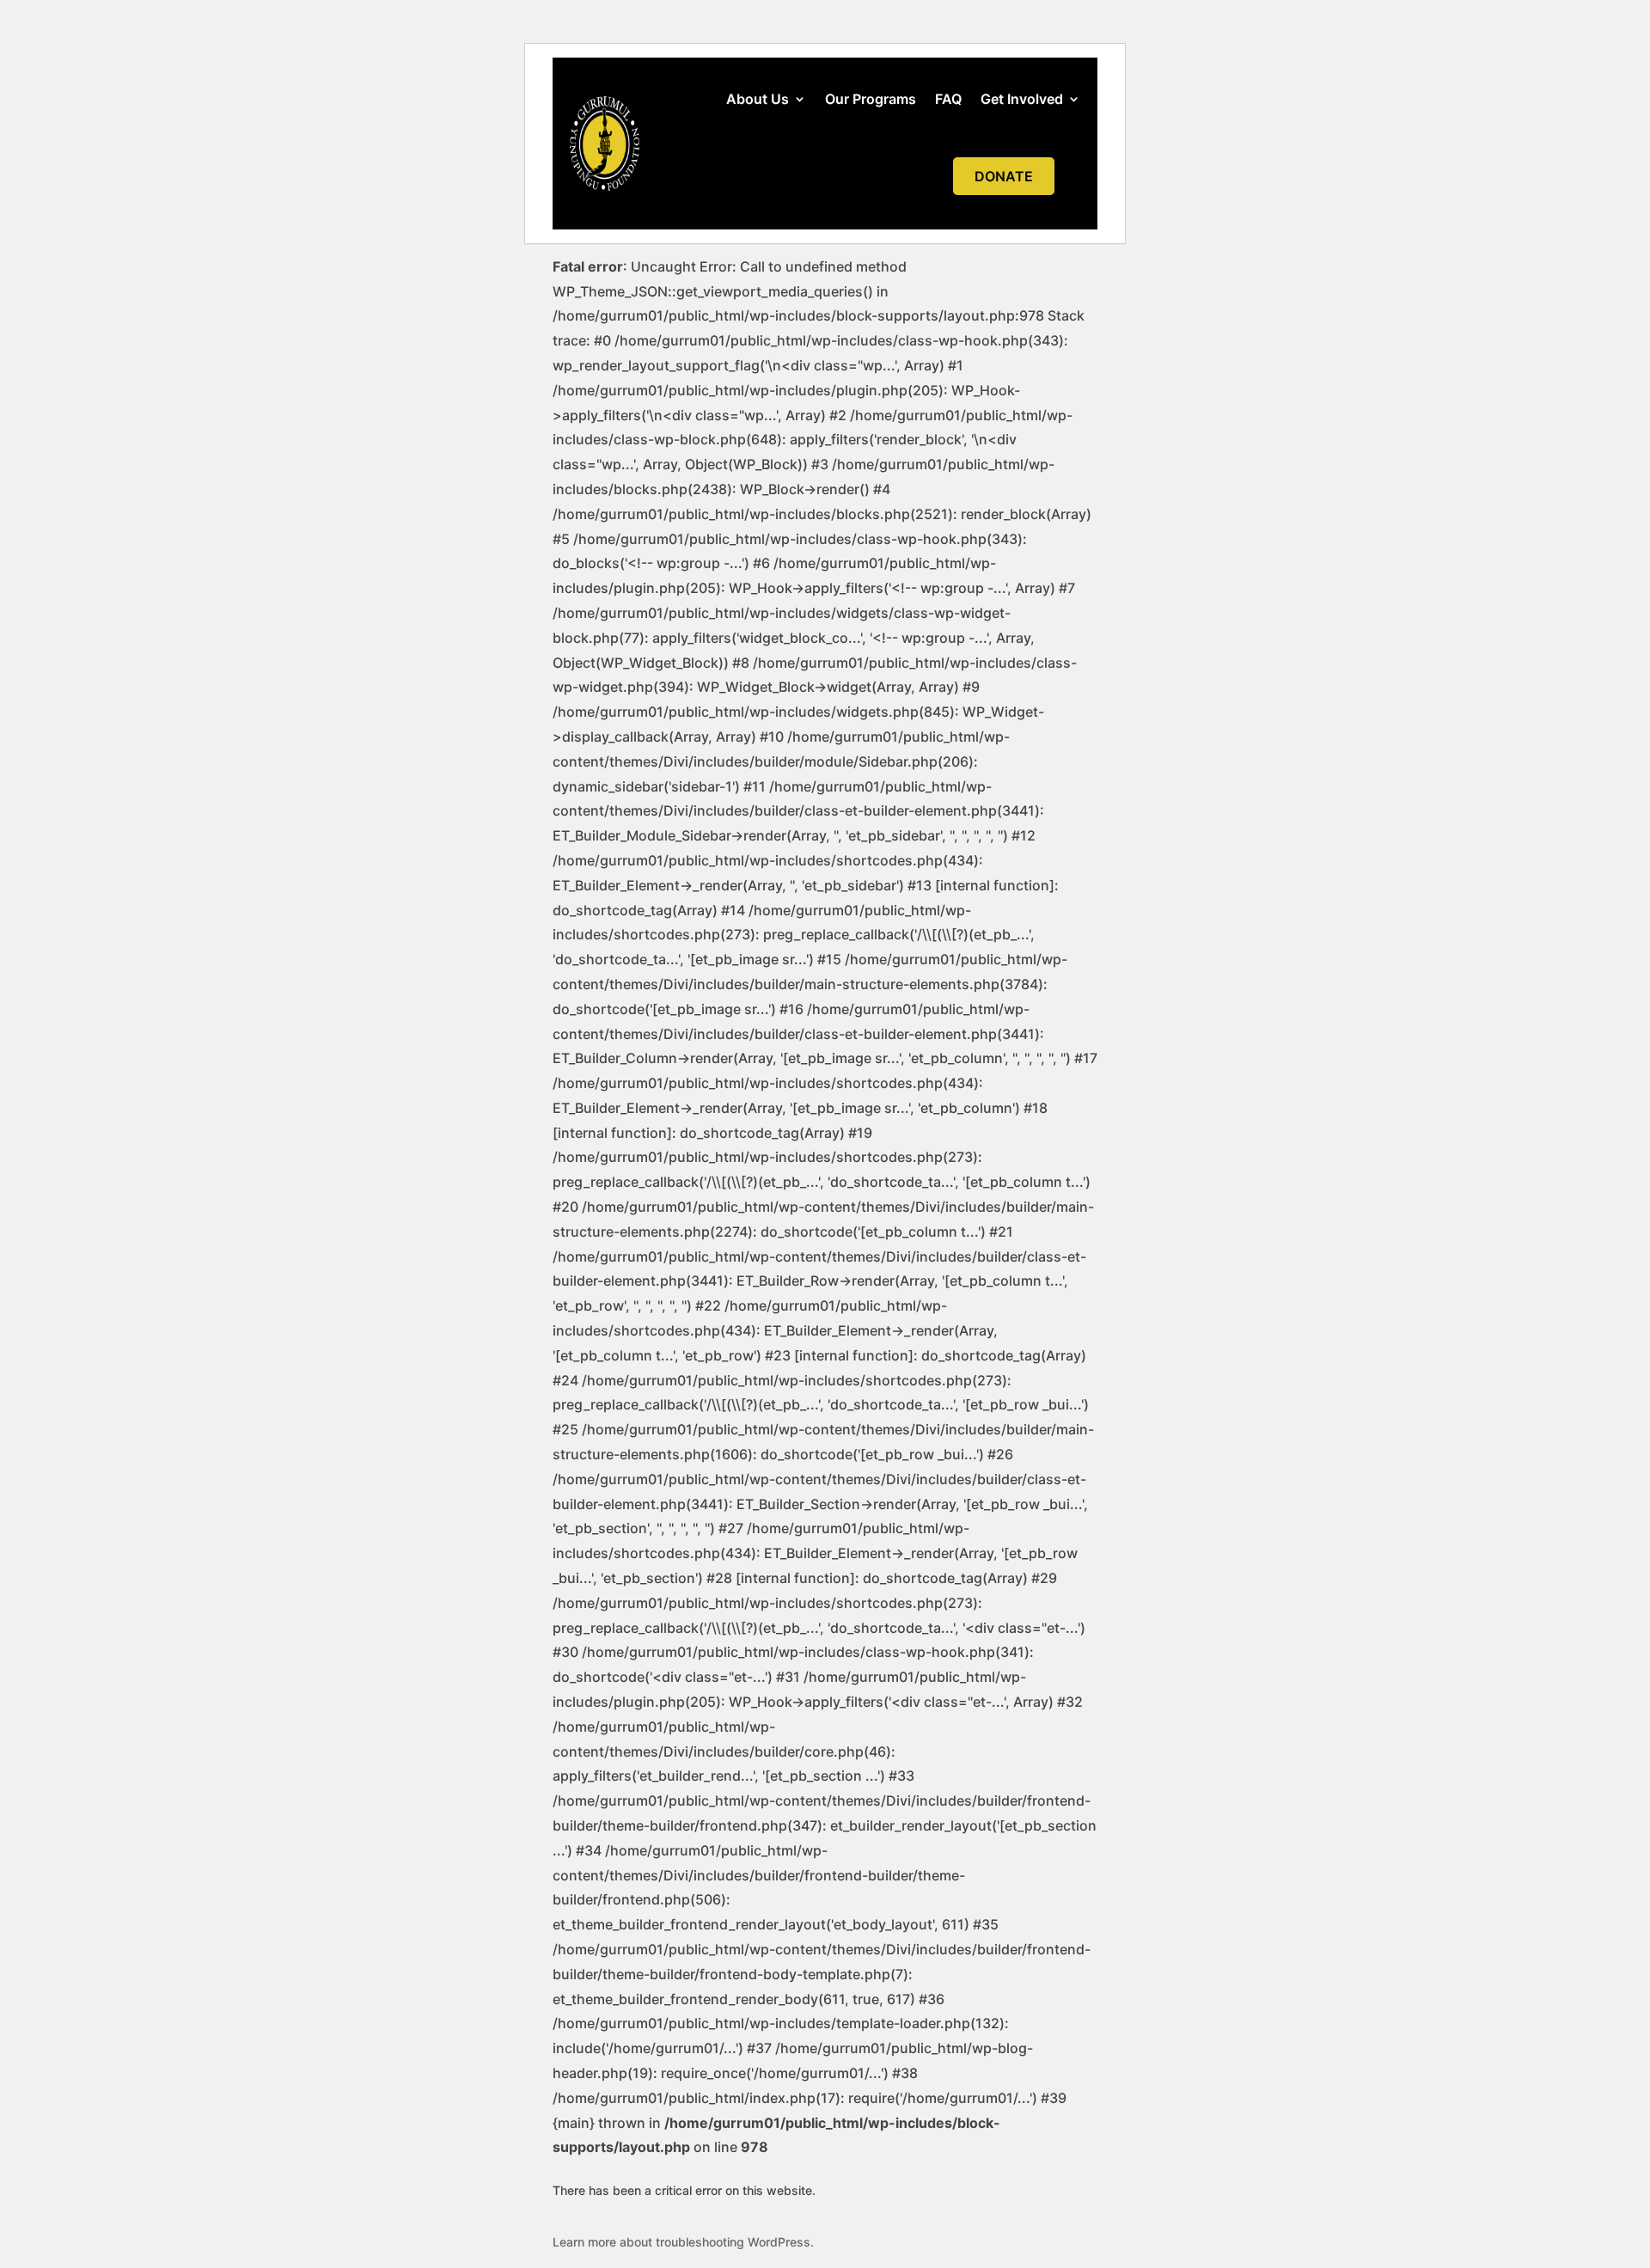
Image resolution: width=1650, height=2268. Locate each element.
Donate (1004, 176)
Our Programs (871, 99)
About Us (758, 99)
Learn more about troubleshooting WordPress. (683, 2242)
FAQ (948, 99)
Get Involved (1022, 99)
